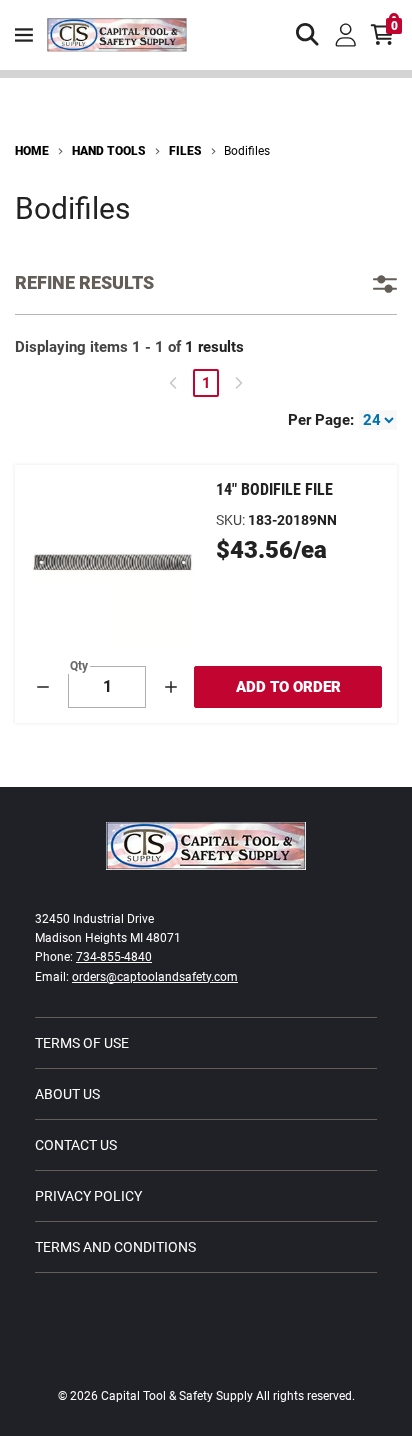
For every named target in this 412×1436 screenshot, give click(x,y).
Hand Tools (109, 151)
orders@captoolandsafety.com (155, 977)
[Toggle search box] (308, 35)
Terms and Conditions (115, 1247)
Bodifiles (247, 151)
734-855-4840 (114, 957)
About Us (67, 1094)
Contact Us (76, 1145)
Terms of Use (82, 1043)
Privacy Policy (88, 1196)
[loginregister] (346, 35)
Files (185, 151)
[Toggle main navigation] (24, 35)
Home (32, 151)
